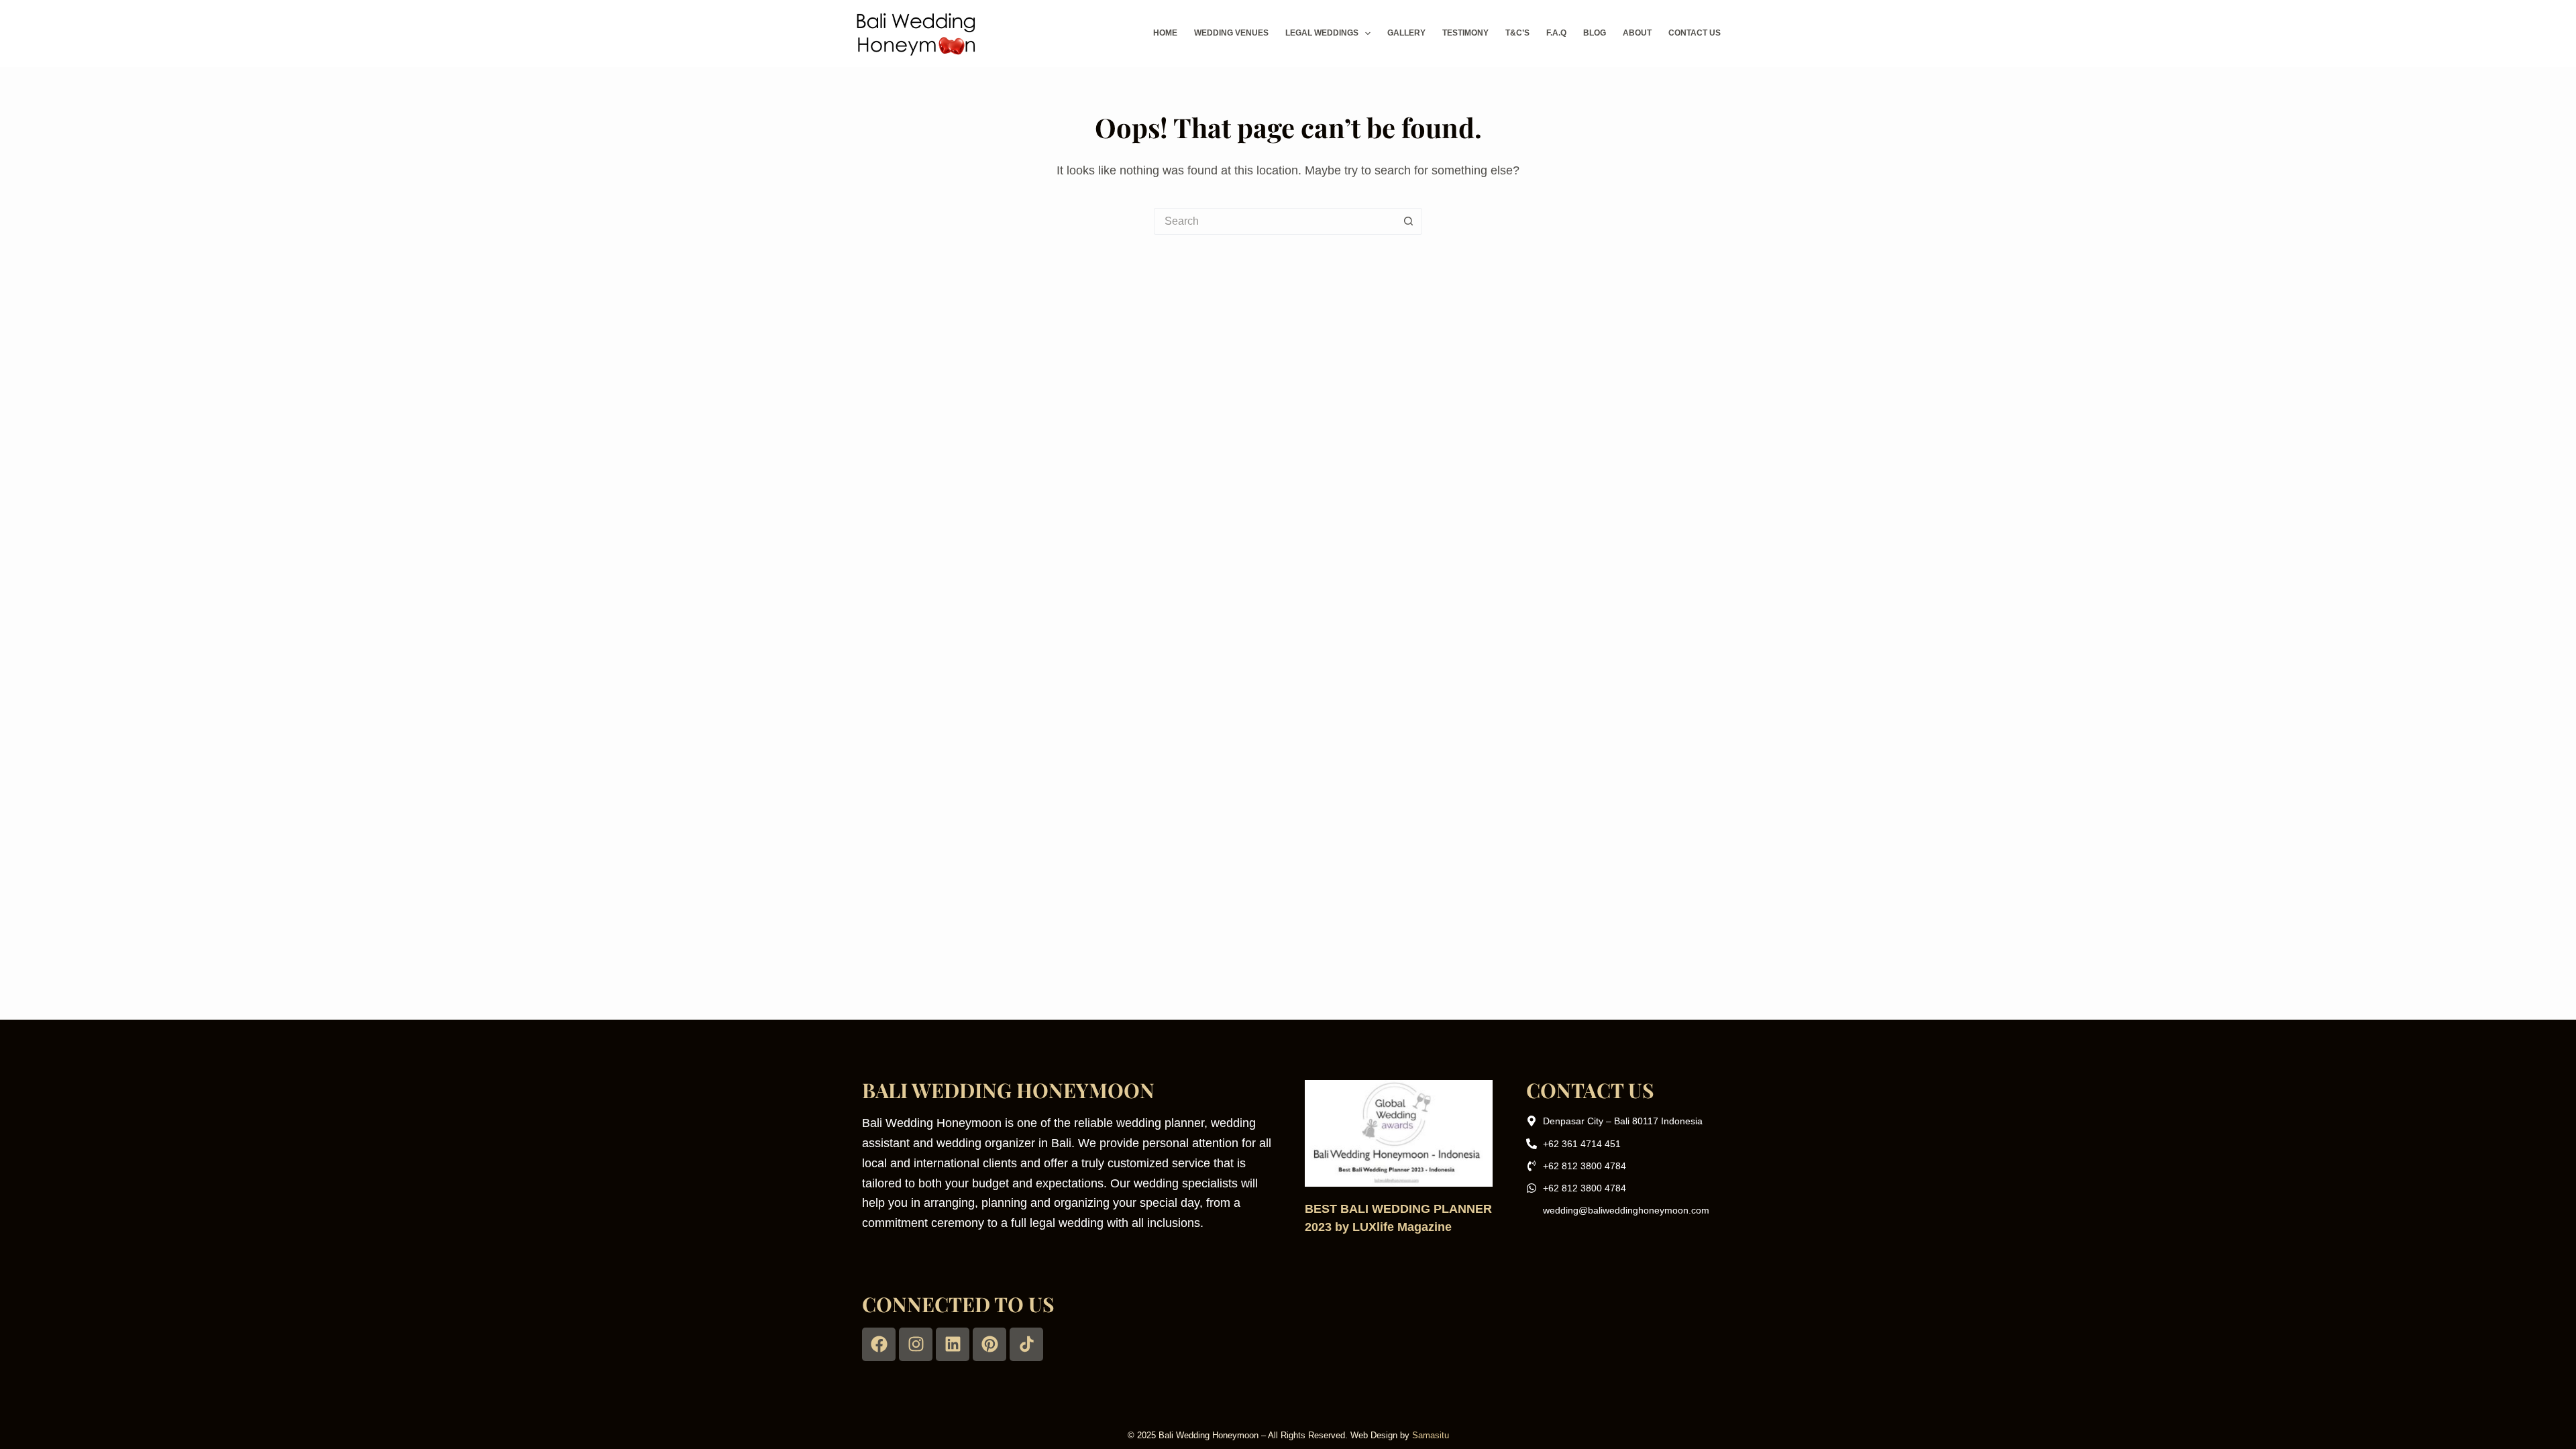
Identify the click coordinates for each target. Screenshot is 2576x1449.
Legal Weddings (1322, 33)
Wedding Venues (1231, 33)
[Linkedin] (953, 1344)
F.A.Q (1556, 33)
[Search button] (1409, 221)
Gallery (1406, 33)
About (1637, 33)
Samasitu (1431, 1435)
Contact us (1695, 33)
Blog (1595, 33)
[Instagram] (916, 1344)
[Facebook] (879, 1344)
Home (1165, 33)
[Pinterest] (989, 1344)
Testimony (1465, 33)
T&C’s (1517, 33)
